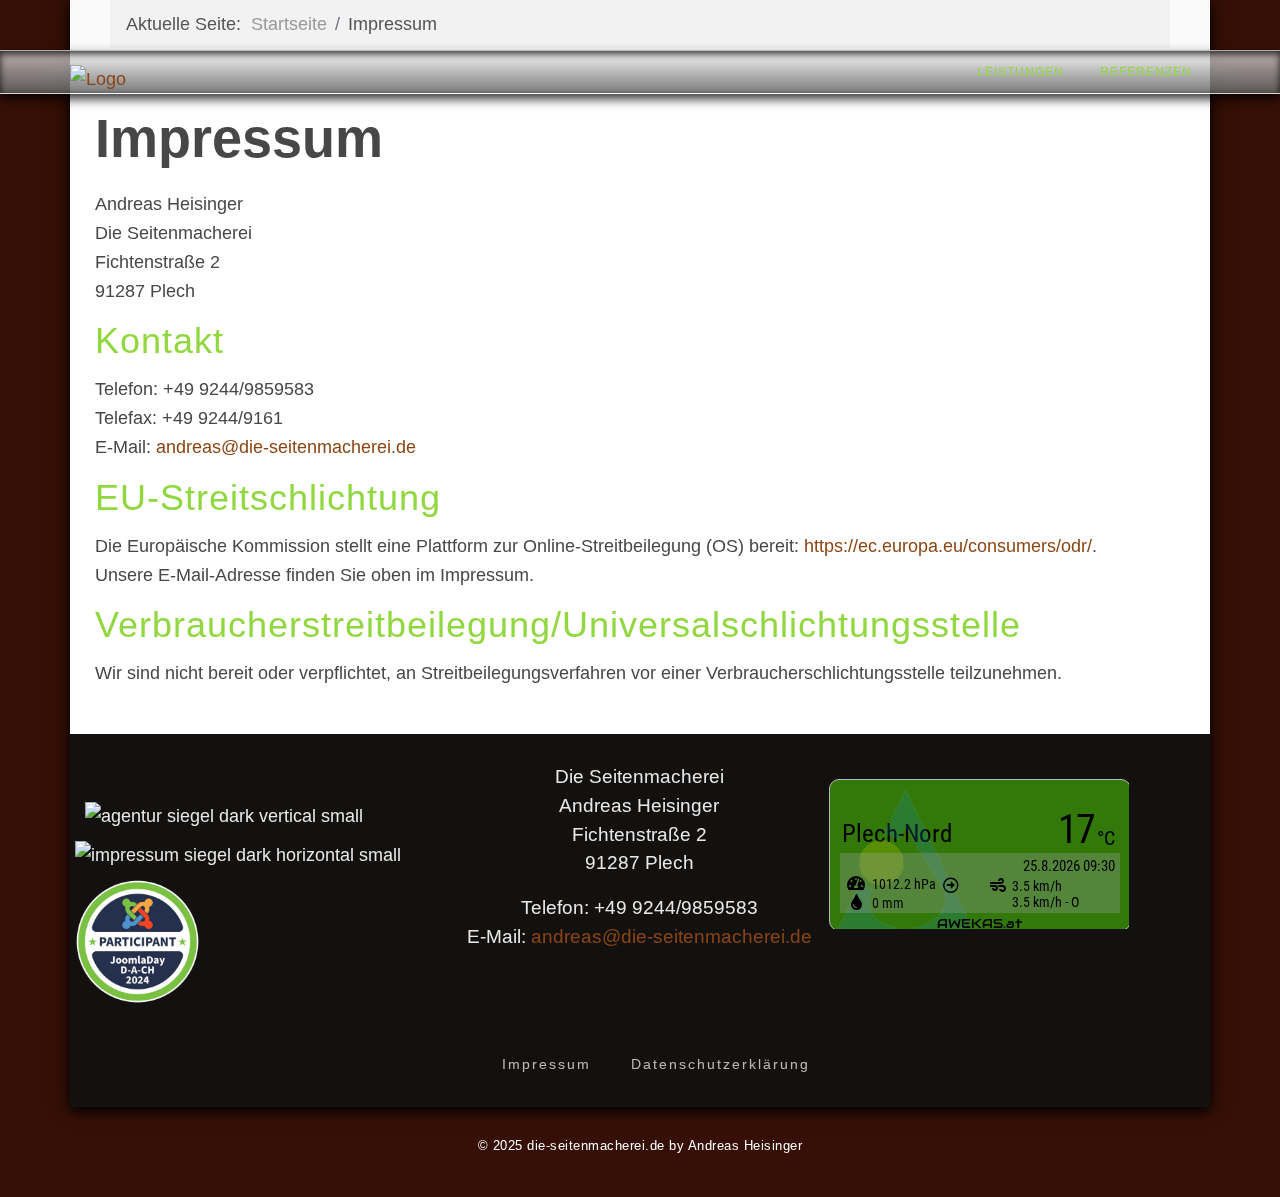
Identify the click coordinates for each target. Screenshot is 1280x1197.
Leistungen (1020, 72)
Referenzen (1146, 72)
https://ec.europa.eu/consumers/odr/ (948, 546)
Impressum (546, 1064)
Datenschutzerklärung (720, 1064)
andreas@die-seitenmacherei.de (286, 447)
